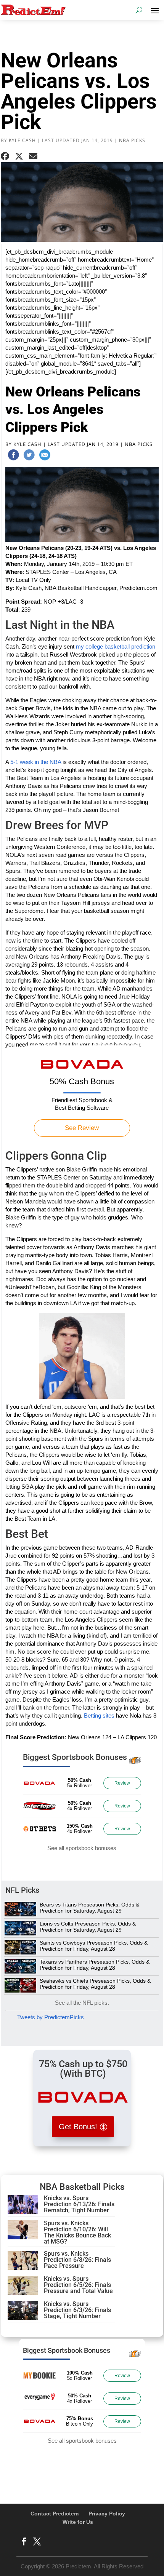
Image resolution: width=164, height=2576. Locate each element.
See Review (82, 1128)
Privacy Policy (107, 2514)
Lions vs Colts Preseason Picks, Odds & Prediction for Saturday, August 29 (88, 1927)
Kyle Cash (22, 140)
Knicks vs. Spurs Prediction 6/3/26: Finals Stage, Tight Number (77, 2310)
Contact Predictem (55, 2514)
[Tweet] (29, 456)
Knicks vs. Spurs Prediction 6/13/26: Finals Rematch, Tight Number (79, 2204)
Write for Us (78, 2522)
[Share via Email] (33, 156)
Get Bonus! (78, 2127)
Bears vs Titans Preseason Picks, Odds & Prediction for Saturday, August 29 (89, 1908)
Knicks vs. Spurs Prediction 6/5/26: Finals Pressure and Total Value (78, 2285)
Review (122, 1783)
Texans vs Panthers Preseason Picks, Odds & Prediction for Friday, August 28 (95, 1965)
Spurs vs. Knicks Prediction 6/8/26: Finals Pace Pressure (77, 2260)
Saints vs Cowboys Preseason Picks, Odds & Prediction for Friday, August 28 (94, 1946)
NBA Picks (132, 140)
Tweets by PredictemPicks (51, 2017)
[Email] (45, 456)
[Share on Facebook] (5, 156)
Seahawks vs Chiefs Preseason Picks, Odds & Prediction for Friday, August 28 (95, 1984)
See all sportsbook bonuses (82, 1848)
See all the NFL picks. (82, 2003)
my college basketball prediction (116, 646)
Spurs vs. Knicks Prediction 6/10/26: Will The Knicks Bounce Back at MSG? (77, 2232)
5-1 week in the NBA (36, 762)
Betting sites (99, 1715)
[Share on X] (19, 156)
